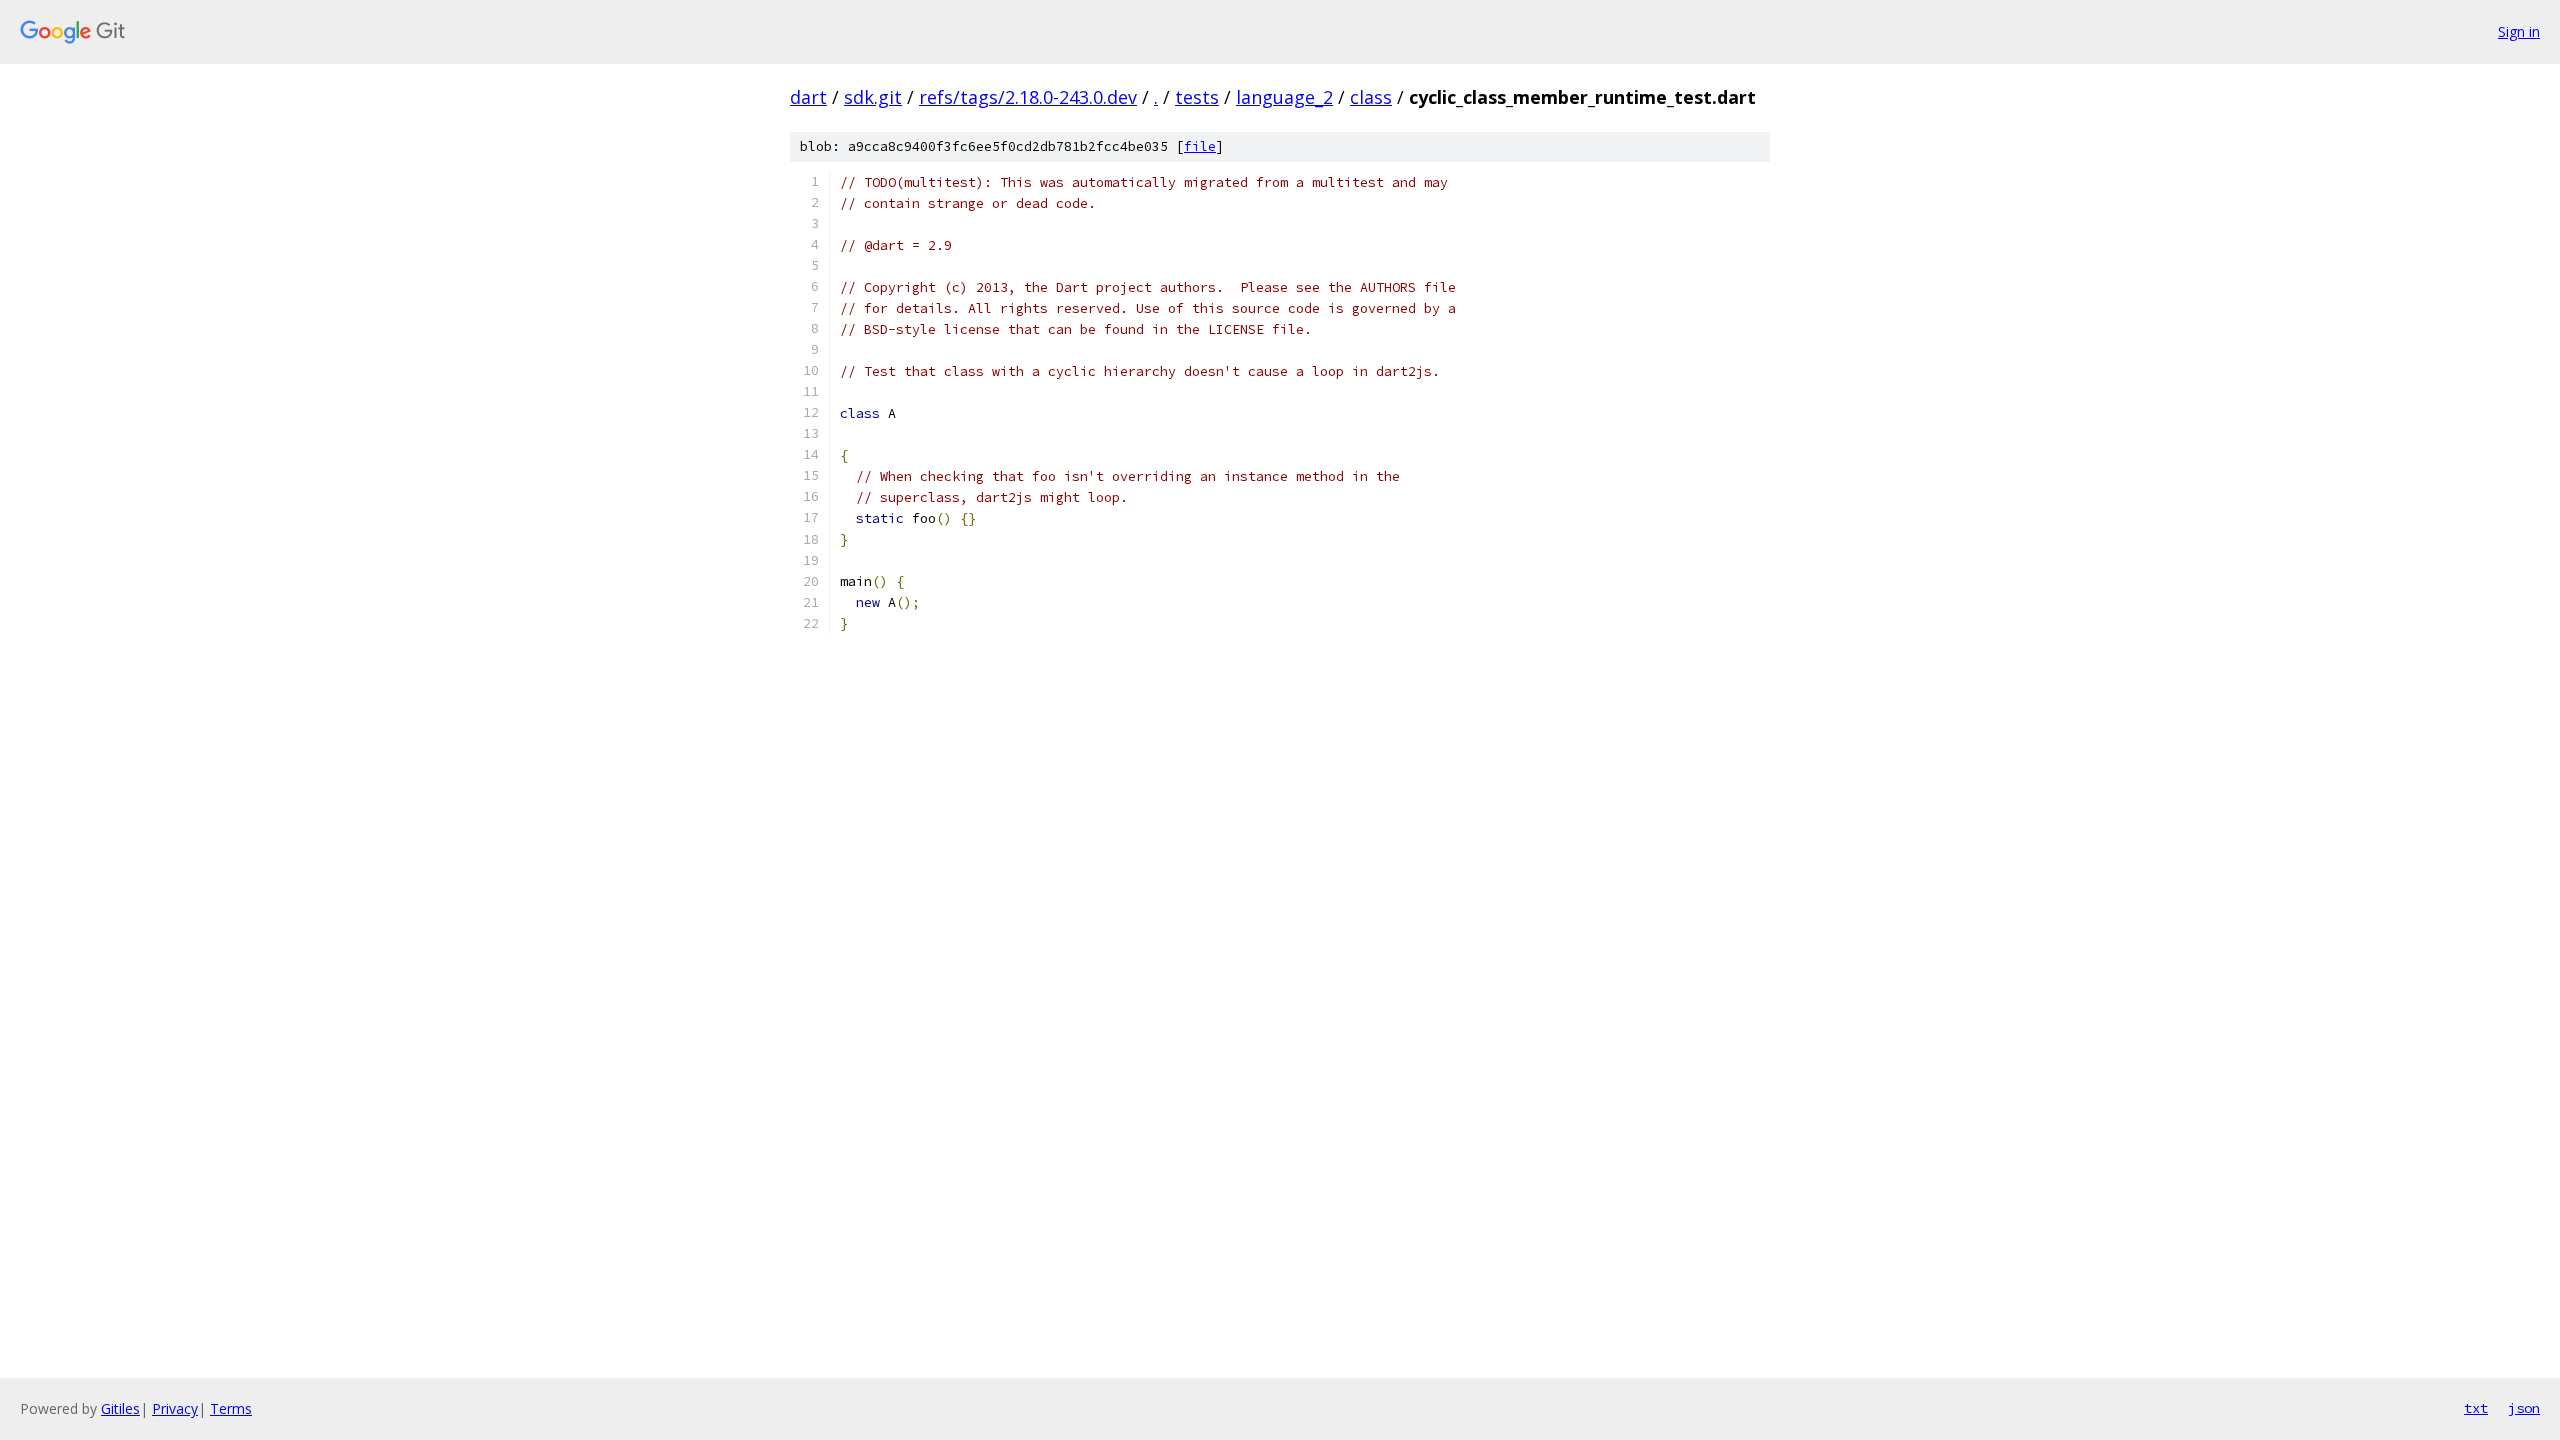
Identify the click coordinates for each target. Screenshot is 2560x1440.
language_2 (1284, 97)
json (2524, 1408)
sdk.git (873, 97)
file (1200, 146)
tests (1197, 97)
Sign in (2519, 31)
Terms (231, 1408)
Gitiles (120, 1408)
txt (2476, 1408)
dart (808, 97)
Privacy (175, 1408)
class (1371, 97)
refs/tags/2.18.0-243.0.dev (1028, 97)
